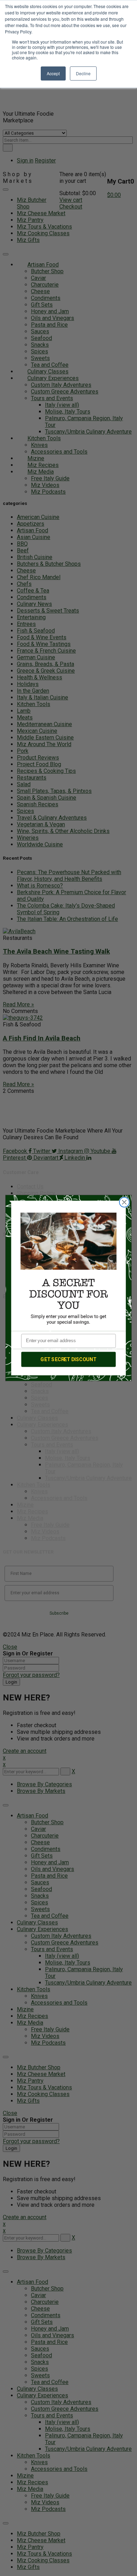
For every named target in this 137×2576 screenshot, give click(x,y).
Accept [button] (53, 73)
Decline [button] (83, 73)
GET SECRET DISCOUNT (68, 1359)
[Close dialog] (124, 1202)
